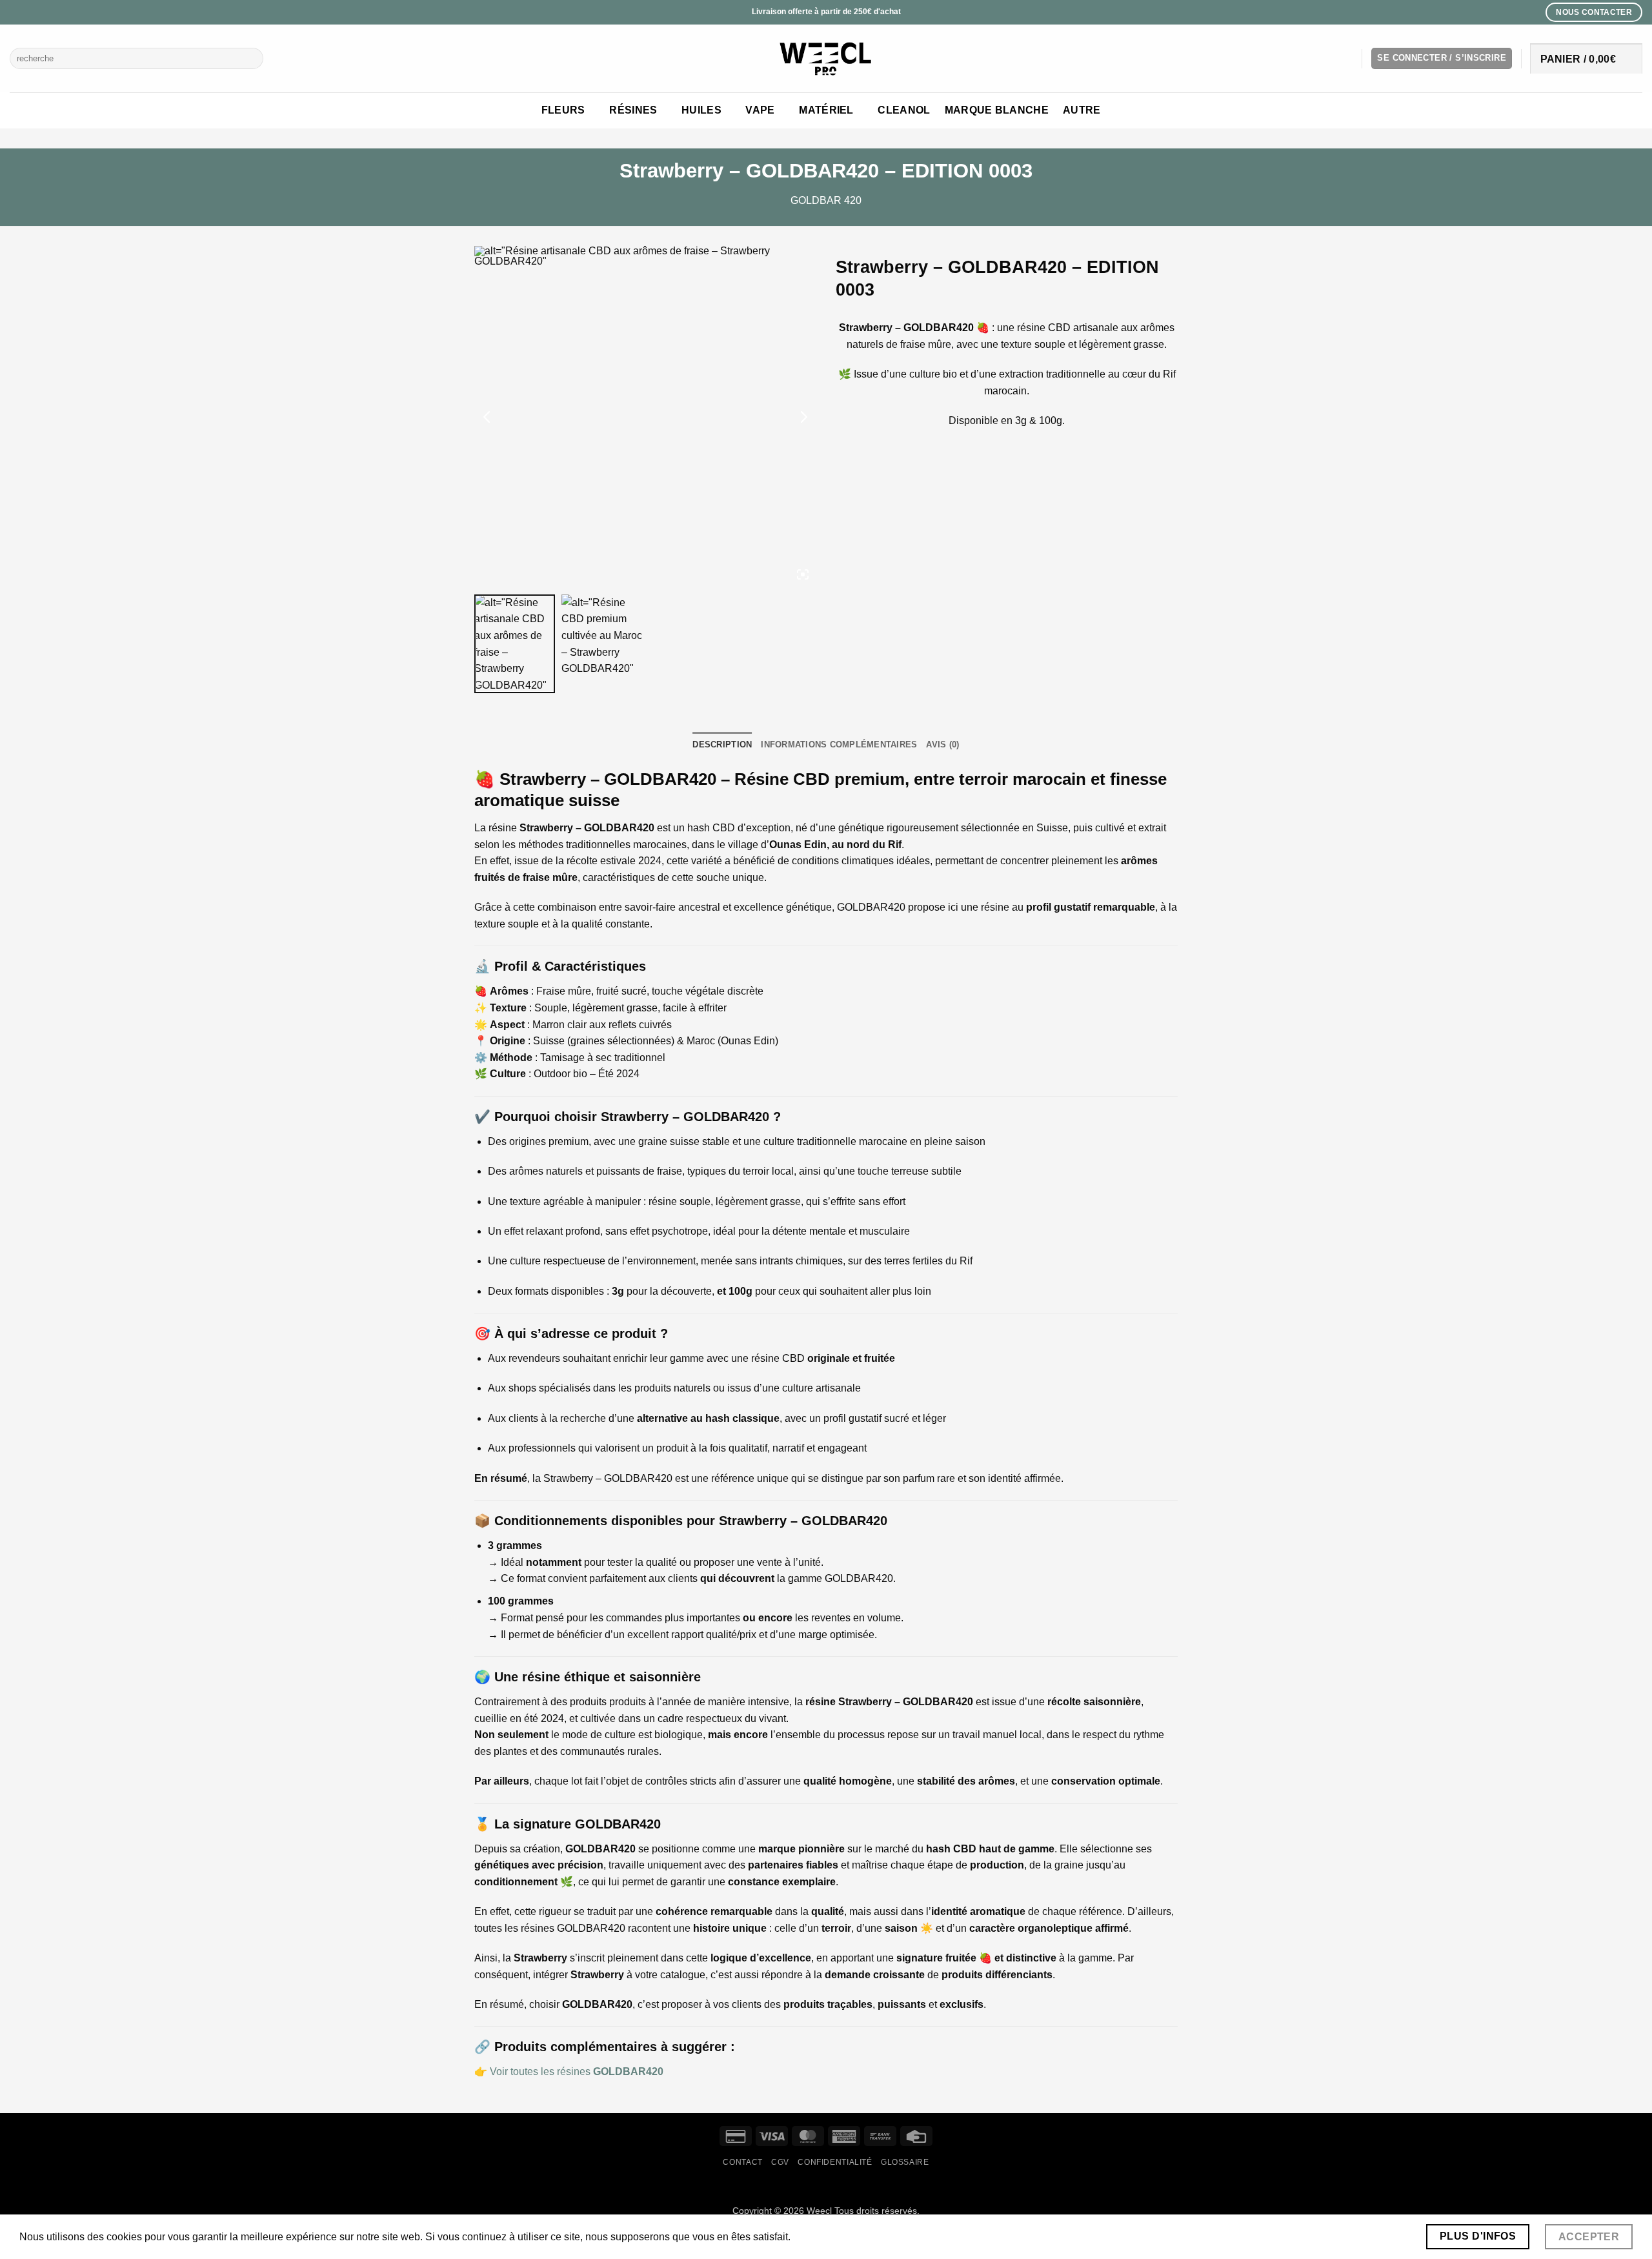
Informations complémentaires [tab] (839, 745)
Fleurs (563, 110)
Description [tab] (722, 745)
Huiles (701, 110)
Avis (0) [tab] (942, 745)
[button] (1442, 58)
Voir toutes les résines (577, 2072)
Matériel (826, 110)
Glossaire (905, 2162)
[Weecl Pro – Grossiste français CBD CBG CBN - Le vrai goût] (826, 58)
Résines (633, 110)
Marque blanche (997, 110)
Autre (1082, 110)
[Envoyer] (251, 59)
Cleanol (904, 110)
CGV (780, 2162)
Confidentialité (835, 2162)
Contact (742, 2162)
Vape (760, 110)
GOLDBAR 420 (826, 200)
